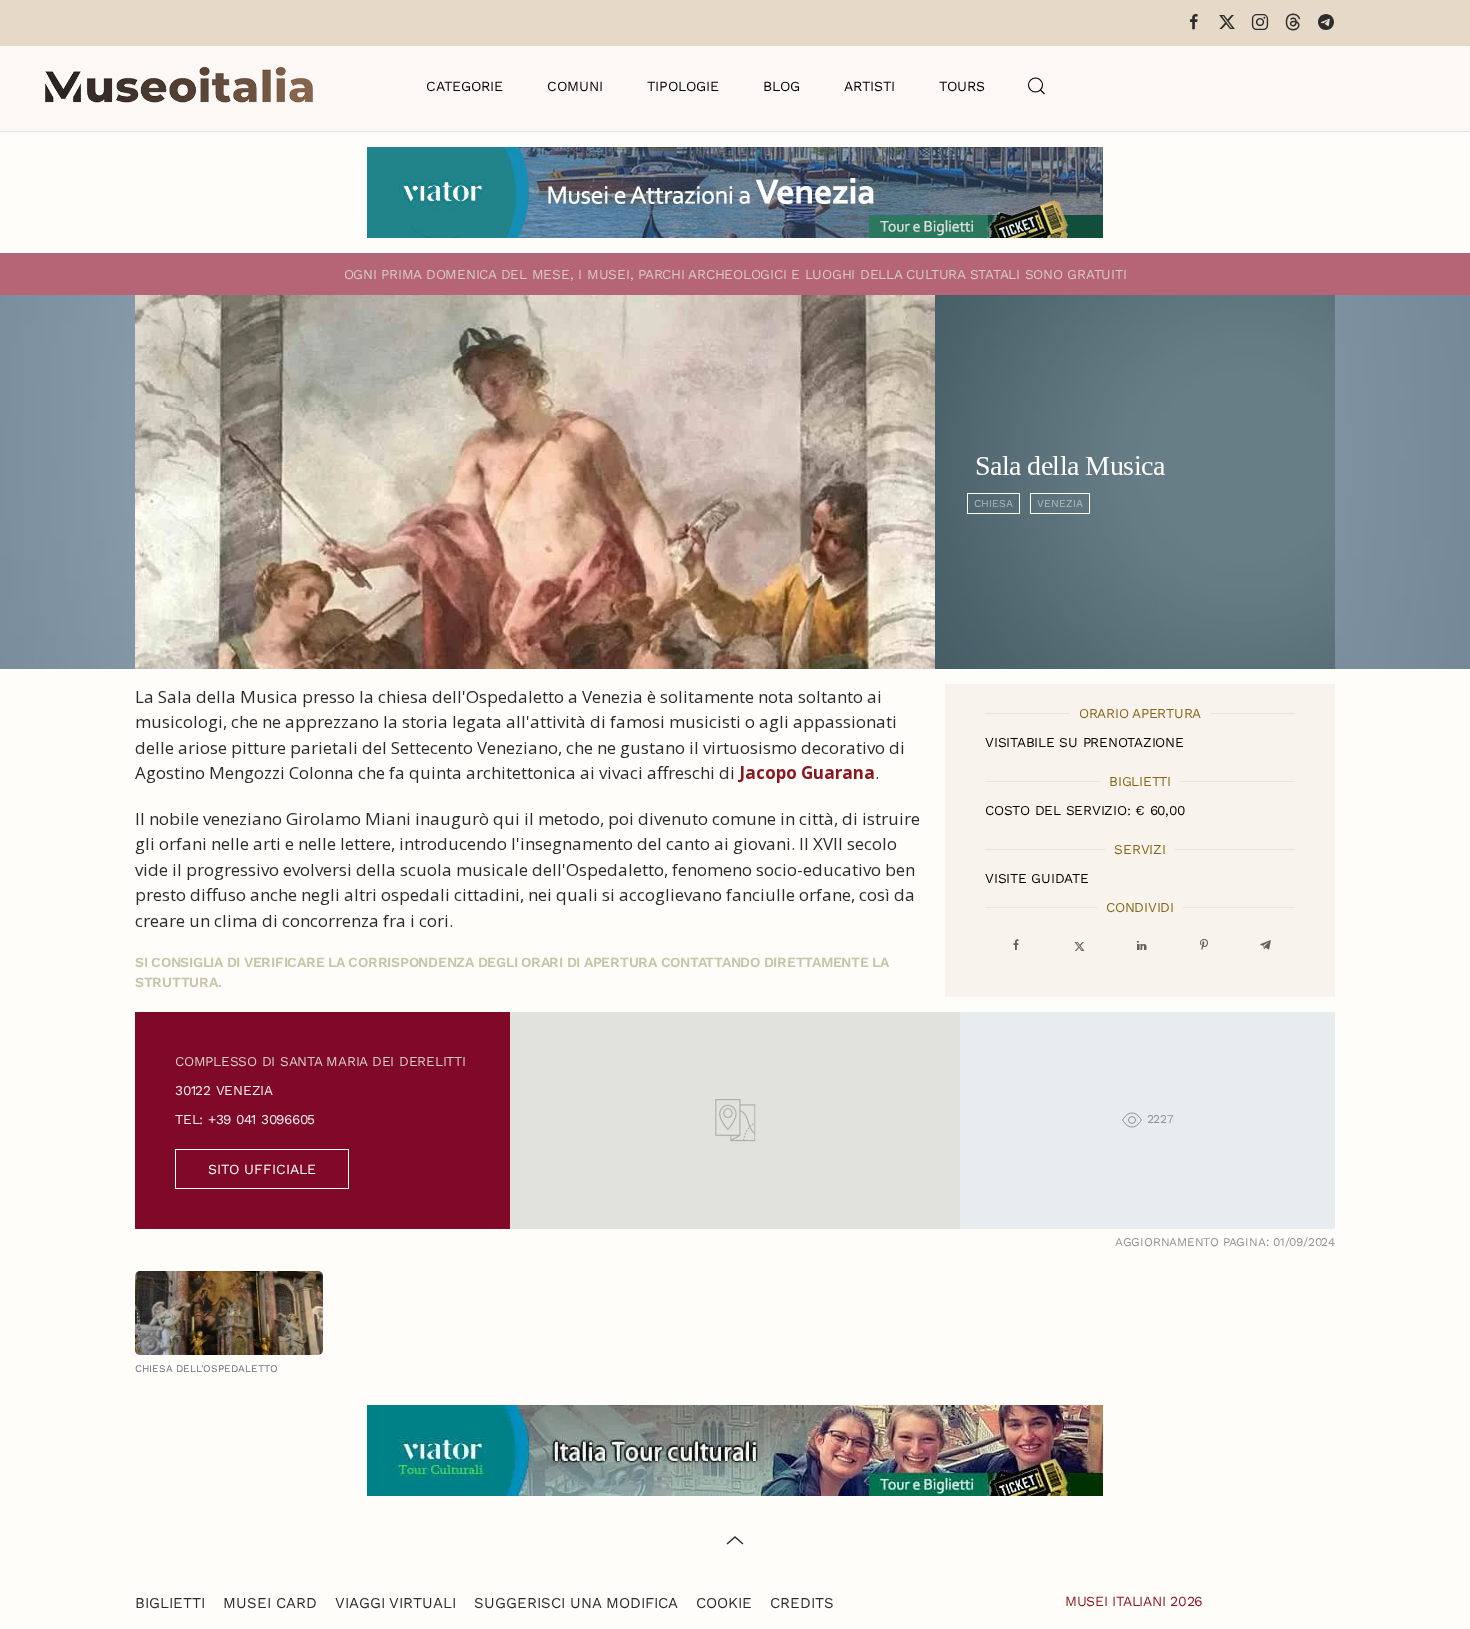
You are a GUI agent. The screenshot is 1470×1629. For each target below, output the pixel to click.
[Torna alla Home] (179, 86)
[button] (1037, 86)
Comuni (575, 86)
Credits (802, 1603)
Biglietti (170, 1603)
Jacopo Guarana (807, 772)
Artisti (869, 86)
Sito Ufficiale (262, 1169)
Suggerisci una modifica (576, 1603)
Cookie (724, 1603)
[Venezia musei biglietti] (735, 190)
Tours (962, 86)
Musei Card (270, 1603)
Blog (781, 86)
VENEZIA (1060, 503)
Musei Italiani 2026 (1134, 1601)
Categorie (464, 86)
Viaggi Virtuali (395, 1603)
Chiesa (993, 503)
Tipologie (683, 86)
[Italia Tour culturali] (735, 1448)
